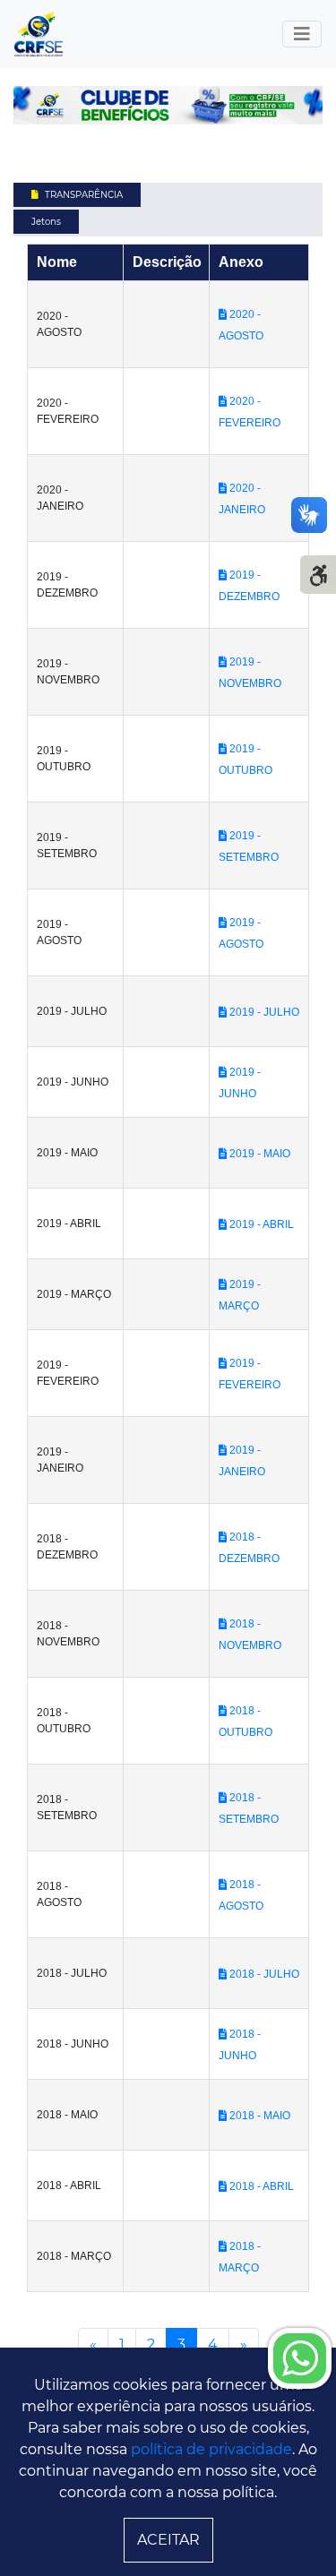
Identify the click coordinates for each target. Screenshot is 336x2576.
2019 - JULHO (263, 1012)
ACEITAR (168, 2540)
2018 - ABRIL (260, 2186)
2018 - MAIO (258, 2116)
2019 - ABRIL (260, 1224)
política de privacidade (211, 2449)
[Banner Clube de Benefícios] (168, 104)
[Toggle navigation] (302, 34)
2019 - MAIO (258, 1154)
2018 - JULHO (263, 1974)
